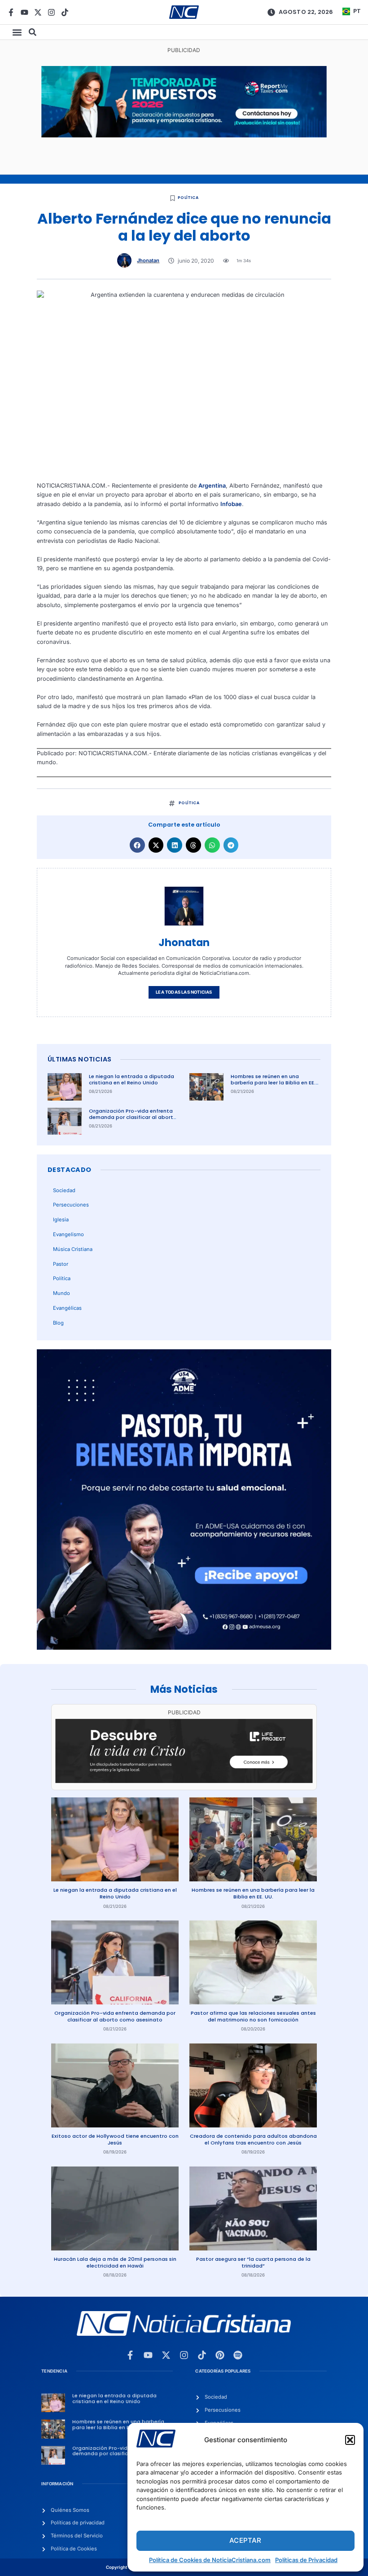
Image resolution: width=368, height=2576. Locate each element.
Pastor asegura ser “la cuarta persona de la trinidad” (253, 2262)
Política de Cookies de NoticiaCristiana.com (210, 2560)
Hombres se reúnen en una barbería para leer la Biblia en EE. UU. (273, 1083)
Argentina (212, 486)
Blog (58, 1323)
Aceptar (245, 2540)
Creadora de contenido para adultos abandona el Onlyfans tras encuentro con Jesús (253, 2139)
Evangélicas (67, 1308)
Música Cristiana (73, 1249)
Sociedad (64, 1190)
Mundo (61, 1293)
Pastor (61, 1264)
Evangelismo (68, 1234)
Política (188, 198)
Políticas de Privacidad (306, 2560)
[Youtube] (24, 12)
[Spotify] (238, 2355)
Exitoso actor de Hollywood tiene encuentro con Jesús (115, 2139)
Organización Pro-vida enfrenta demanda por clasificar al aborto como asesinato (133, 1117)
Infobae (231, 504)
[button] (350, 2440)
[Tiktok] (65, 12)
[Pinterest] (220, 2355)
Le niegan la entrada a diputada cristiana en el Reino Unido (131, 1080)
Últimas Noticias (79, 1059)
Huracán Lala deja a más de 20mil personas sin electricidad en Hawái (115, 2262)
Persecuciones (71, 1205)
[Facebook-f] (11, 12)
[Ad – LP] (184, 1781)
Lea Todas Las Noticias (184, 992)
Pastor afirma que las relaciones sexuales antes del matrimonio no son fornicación (253, 2016)
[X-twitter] (38, 12)
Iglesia (61, 1220)
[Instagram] (51, 12)
